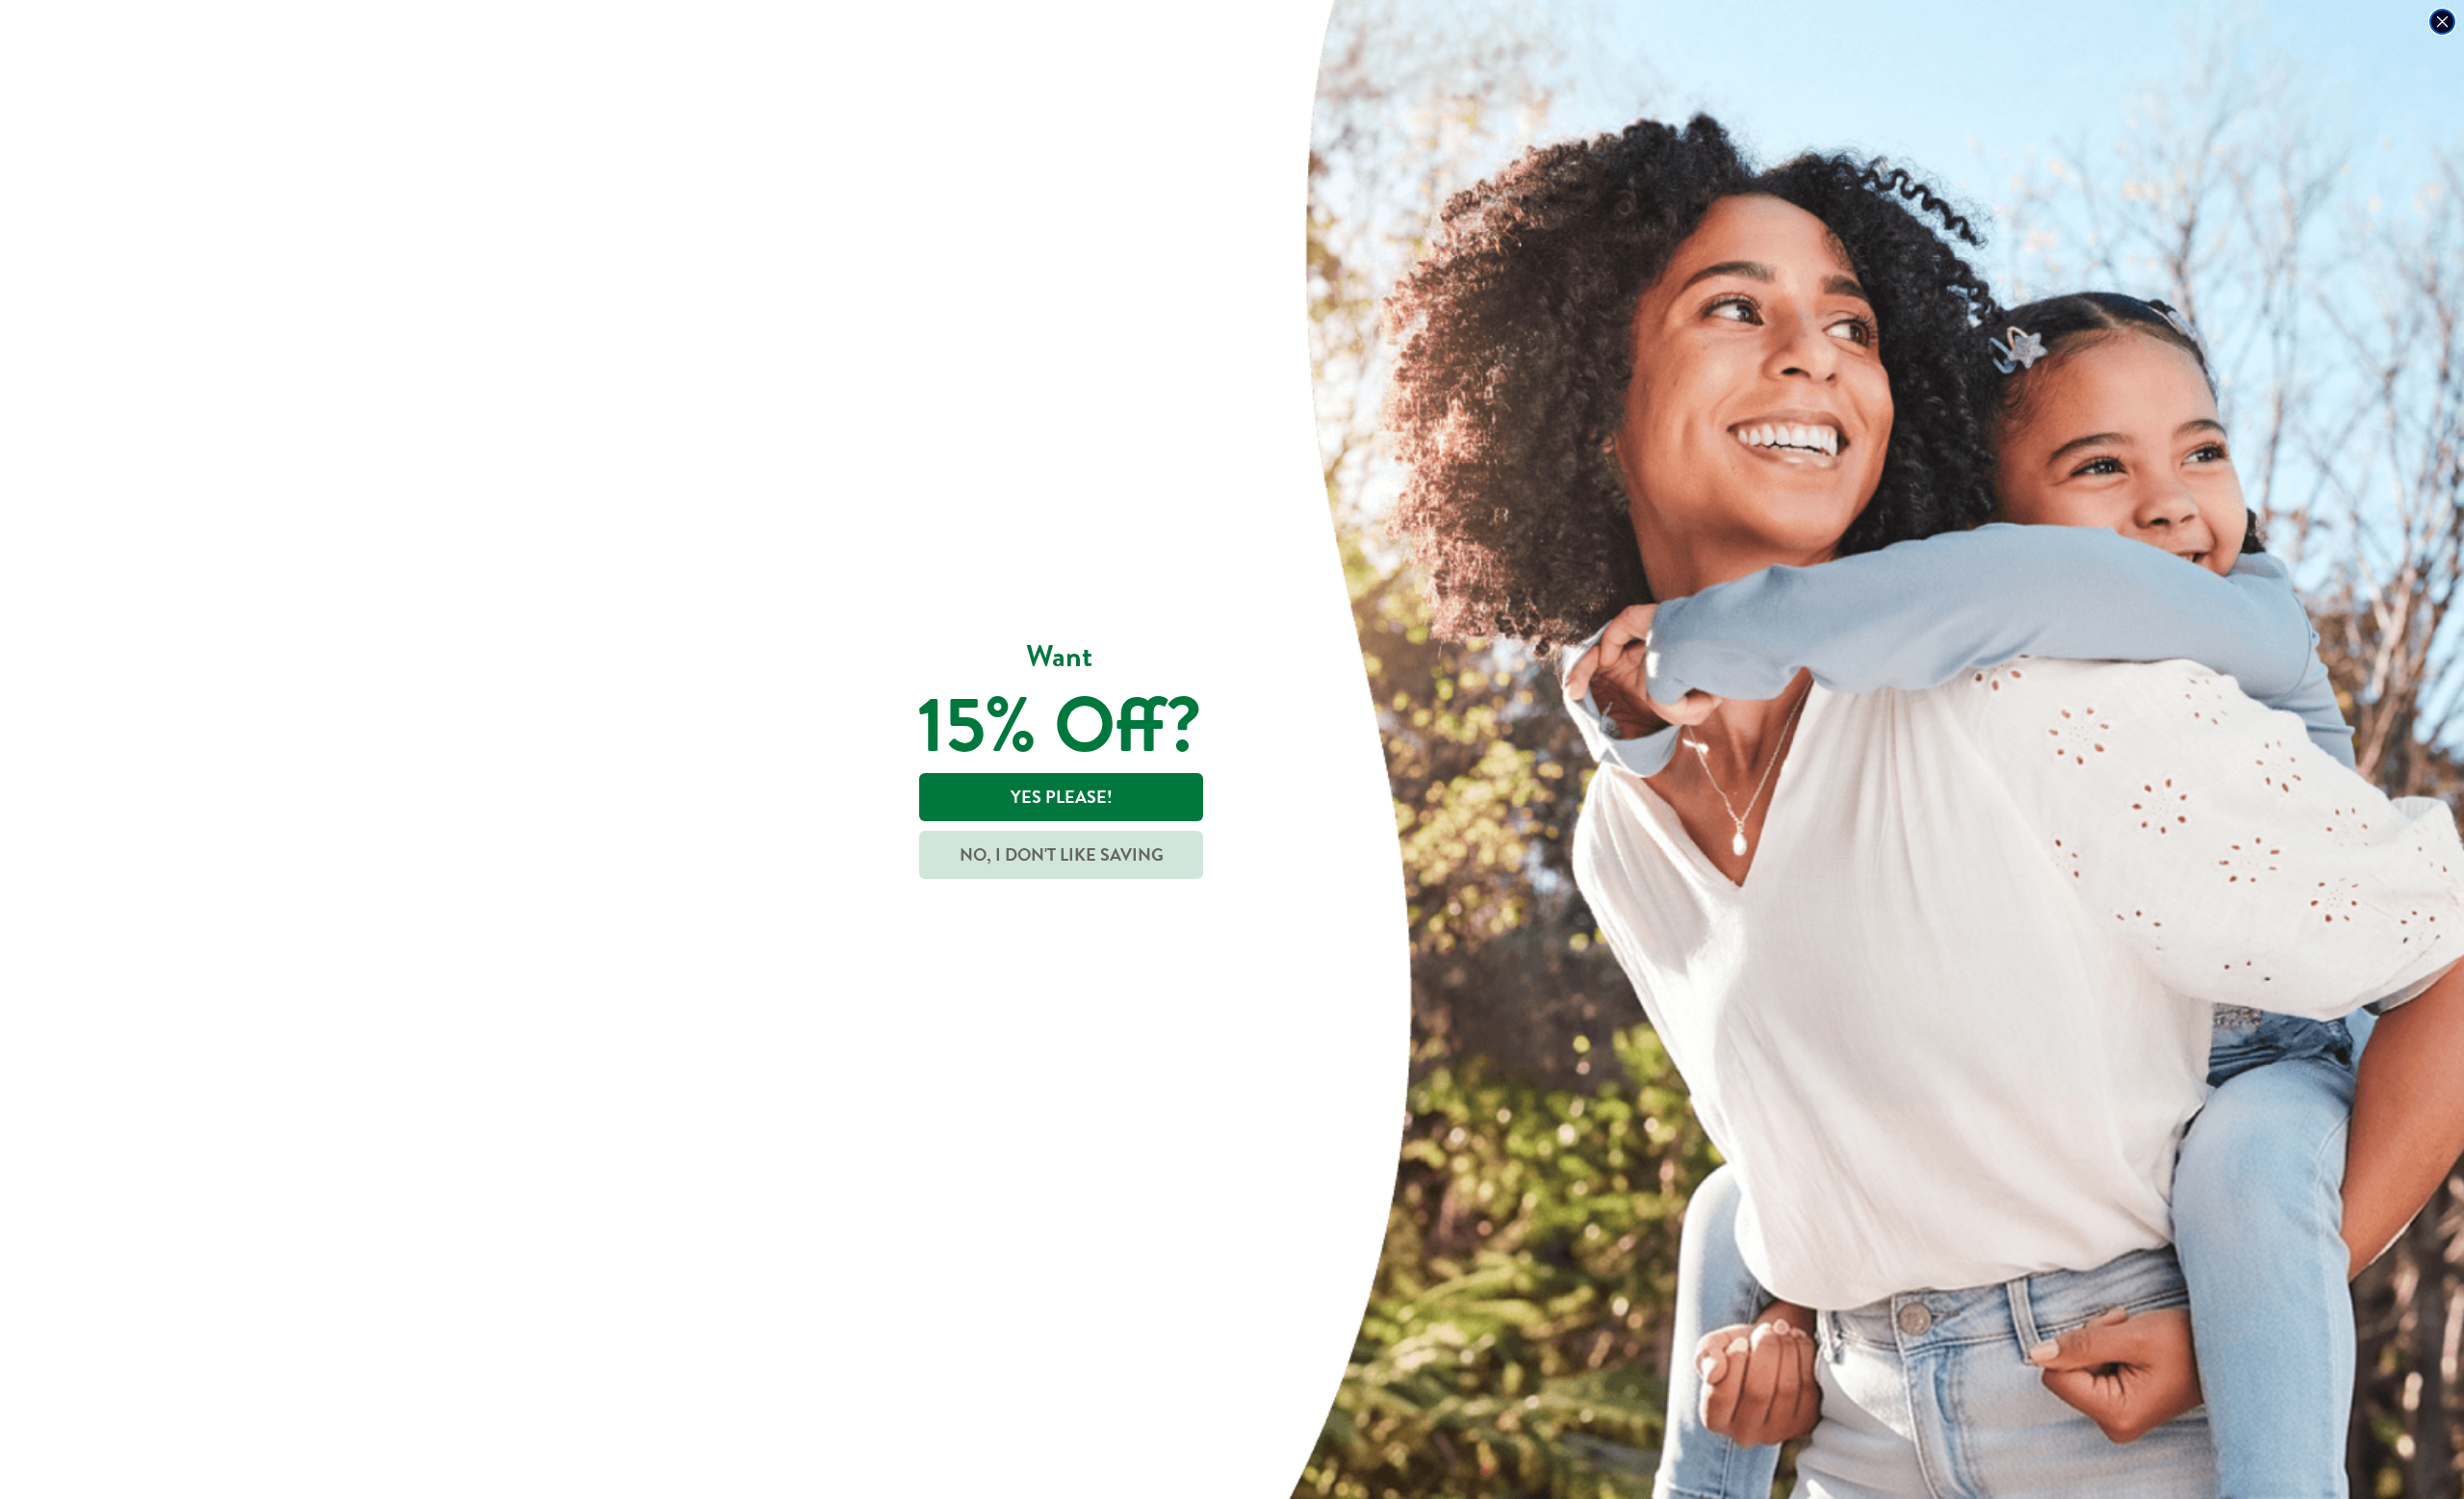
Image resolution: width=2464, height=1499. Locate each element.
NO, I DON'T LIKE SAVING (1062, 854)
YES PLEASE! (1062, 797)
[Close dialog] (2442, 22)
